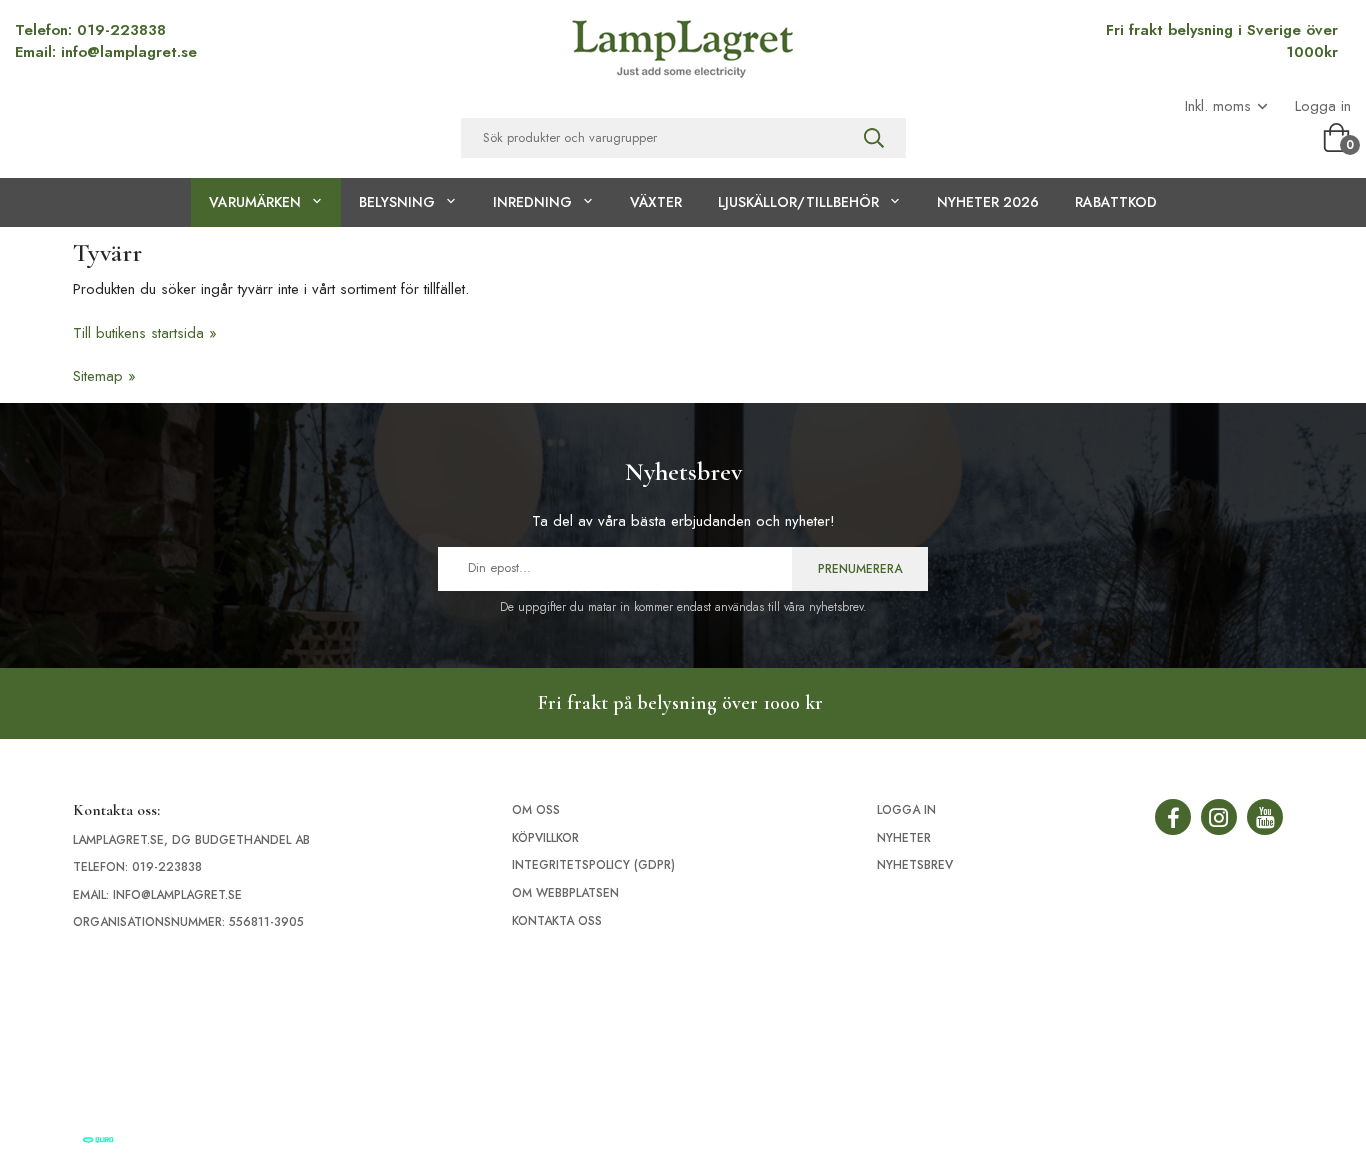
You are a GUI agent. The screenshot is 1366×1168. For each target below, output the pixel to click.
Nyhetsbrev (915, 865)
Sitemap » (104, 376)
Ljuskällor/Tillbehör (798, 202)
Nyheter (904, 838)
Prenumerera (860, 569)
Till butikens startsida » (145, 333)
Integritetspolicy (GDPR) (593, 865)
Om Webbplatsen (565, 893)
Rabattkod (1116, 202)
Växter (656, 202)
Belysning (397, 202)
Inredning (532, 202)
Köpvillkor (545, 838)
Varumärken (255, 202)
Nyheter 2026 (988, 202)
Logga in (1323, 106)
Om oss (536, 810)
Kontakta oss (557, 921)
